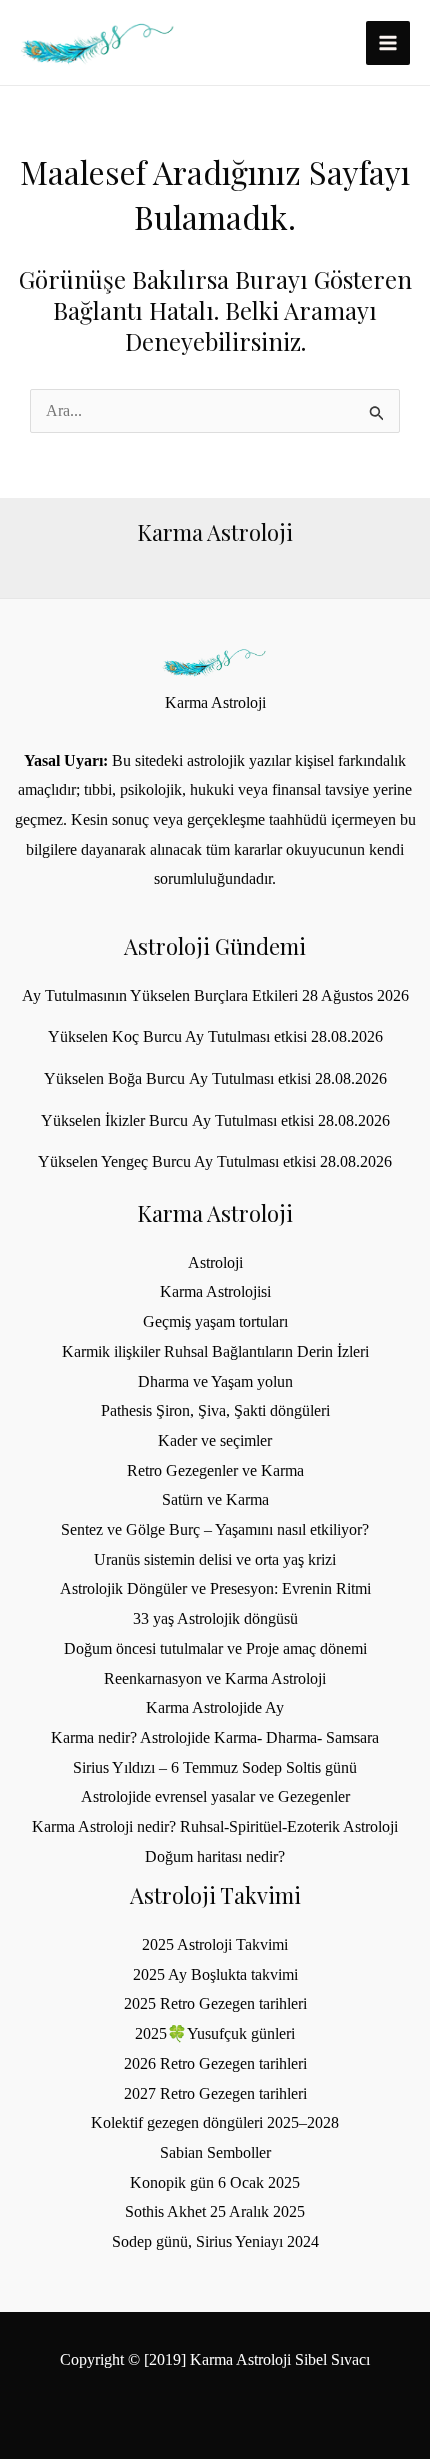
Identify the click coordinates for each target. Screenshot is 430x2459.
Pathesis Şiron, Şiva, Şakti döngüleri (215, 1410)
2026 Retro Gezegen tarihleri (215, 2063)
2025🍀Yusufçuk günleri (215, 2033)
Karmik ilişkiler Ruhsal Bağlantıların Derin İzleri (215, 1351)
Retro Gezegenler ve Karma (215, 1470)
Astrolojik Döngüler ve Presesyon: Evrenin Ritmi (215, 1588)
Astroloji (215, 1262)
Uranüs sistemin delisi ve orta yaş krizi (215, 1559)
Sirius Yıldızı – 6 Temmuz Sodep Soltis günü (215, 1767)
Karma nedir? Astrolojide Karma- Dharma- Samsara (215, 1737)
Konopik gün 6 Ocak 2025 (215, 2182)
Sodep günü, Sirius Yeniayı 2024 (215, 2241)
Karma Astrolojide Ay (215, 1707)
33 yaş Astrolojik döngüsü (215, 1618)
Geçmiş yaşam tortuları (215, 1321)
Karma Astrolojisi (215, 1291)
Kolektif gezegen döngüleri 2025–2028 (215, 2122)
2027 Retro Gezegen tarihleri (215, 2093)
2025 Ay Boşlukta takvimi (215, 1974)
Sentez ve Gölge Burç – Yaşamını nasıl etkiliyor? (215, 1529)
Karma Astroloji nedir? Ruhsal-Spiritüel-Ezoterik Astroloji (215, 1826)
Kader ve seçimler (215, 1440)
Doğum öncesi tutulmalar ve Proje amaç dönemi (215, 1648)
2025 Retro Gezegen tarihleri (215, 2003)
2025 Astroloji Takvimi (215, 1944)
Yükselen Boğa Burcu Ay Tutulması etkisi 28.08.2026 (215, 1078)
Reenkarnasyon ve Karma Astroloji (215, 1678)
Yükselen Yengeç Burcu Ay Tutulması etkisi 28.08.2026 (215, 1161)
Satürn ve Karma (215, 1499)
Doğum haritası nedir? (215, 1856)
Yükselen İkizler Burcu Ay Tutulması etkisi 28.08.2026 (215, 1120)
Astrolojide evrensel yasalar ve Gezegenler (215, 1796)
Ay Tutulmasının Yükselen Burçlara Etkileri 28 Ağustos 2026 (215, 995)
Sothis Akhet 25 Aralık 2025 (215, 2211)
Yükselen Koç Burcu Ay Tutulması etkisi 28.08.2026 (215, 1036)
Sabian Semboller (215, 2152)
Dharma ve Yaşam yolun (215, 1381)
